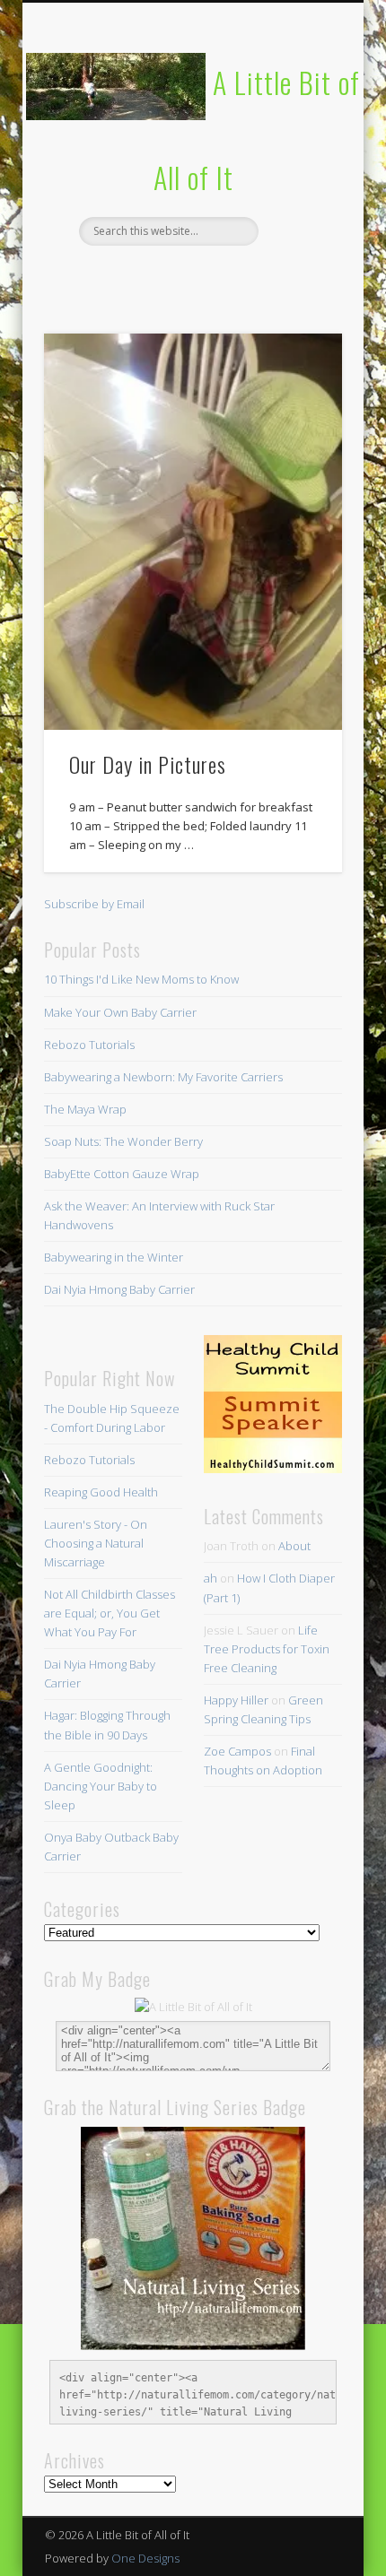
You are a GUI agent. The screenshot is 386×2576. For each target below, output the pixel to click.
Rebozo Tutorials (89, 1045)
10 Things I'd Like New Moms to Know (141, 979)
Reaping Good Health (101, 1492)
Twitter (154, 276)
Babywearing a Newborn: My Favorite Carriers (163, 1077)
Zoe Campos (237, 1751)
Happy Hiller (236, 1700)
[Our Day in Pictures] (193, 532)
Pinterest (190, 276)
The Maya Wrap (85, 1109)
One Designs (145, 2558)
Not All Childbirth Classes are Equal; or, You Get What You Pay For (110, 1613)
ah (211, 1578)
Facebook (117, 276)
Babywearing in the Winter (114, 1257)
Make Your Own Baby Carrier (120, 1012)
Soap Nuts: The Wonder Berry (123, 1141)
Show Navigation (298, 160)
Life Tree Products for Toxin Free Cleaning (267, 1649)
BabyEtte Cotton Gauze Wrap (122, 1174)
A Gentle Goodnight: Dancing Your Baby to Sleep (101, 1786)
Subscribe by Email (94, 904)
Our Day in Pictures (148, 764)
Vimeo (227, 276)
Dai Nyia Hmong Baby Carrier (119, 1289)
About (294, 1546)
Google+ (264, 276)
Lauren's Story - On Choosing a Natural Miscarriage (96, 1543)
